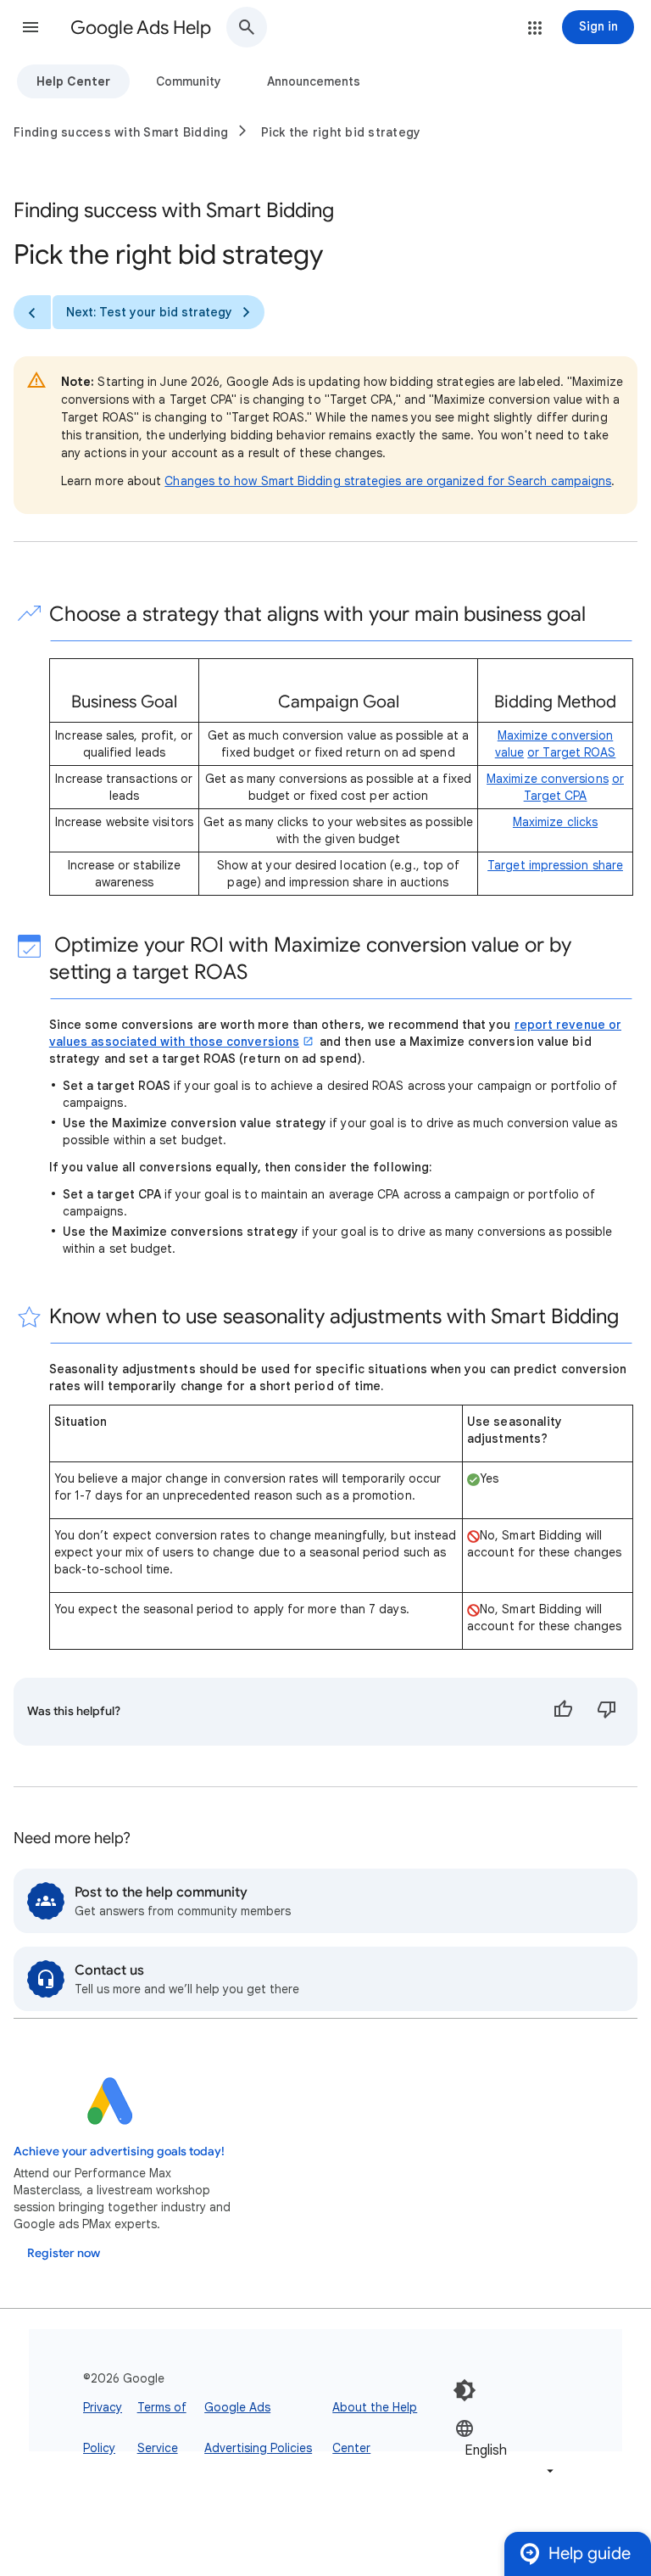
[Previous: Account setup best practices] (32, 312)
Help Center (73, 81)
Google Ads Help (141, 28)
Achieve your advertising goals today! (119, 2151)
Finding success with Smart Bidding (121, 132)
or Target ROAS (571, 752)
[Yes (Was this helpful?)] (563, 1712)
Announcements (314, 81)
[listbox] (506, 2449)
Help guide (590, 2554)
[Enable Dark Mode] (465, 2390)
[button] (31, 27)
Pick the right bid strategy (341, 132)
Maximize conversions (548, 779)
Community (189, 81)
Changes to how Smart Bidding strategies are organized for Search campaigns (388, 481)
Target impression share (555, 865)
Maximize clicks (555, 822)
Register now (64, 2253)
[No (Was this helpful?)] (607, 1712)
